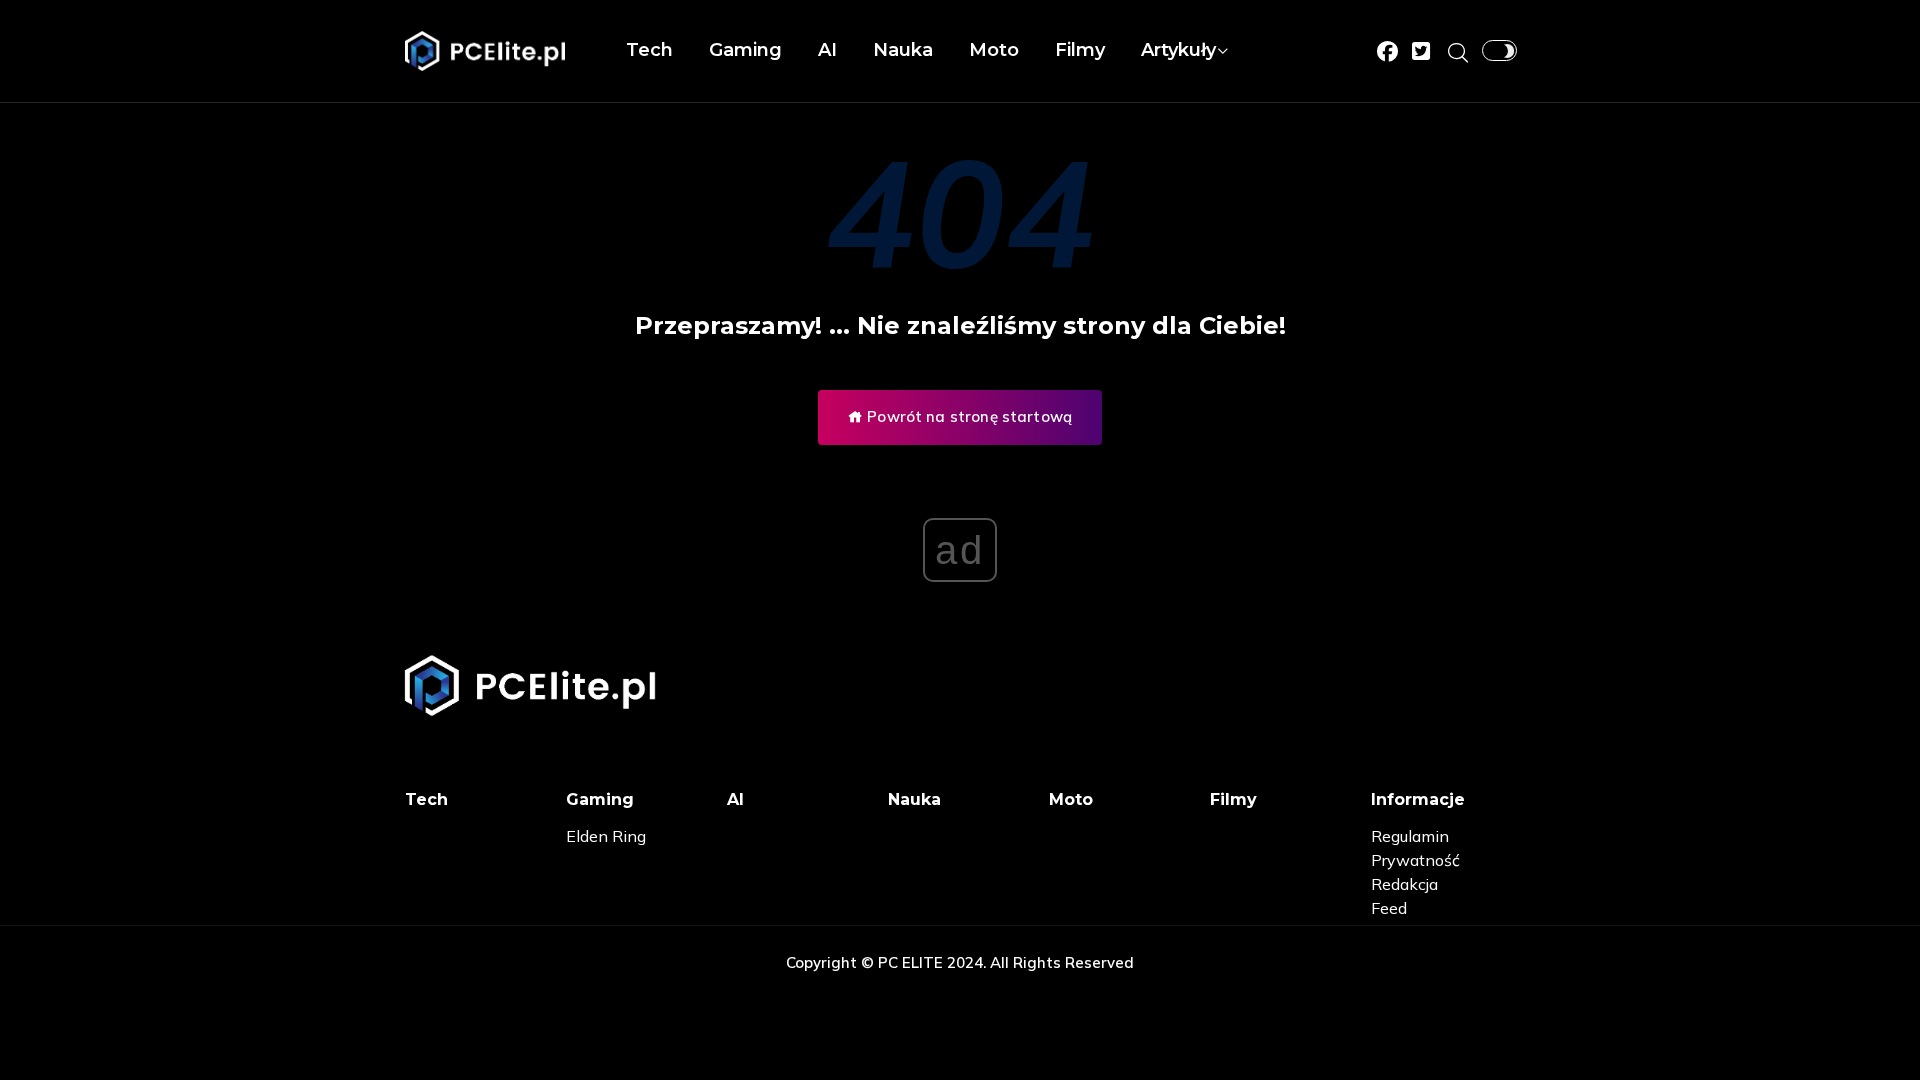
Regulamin (1410, 836)
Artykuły (1178, 50)
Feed (1389, 908)
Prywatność (1415, 860)
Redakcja (1404, 884)
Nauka (903, 50)
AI (827, 50)
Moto (994, 50)
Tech (649, 50)
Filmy (1080, 50)
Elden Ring (606, 836)
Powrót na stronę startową (967, 416)
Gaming (745, 50)
